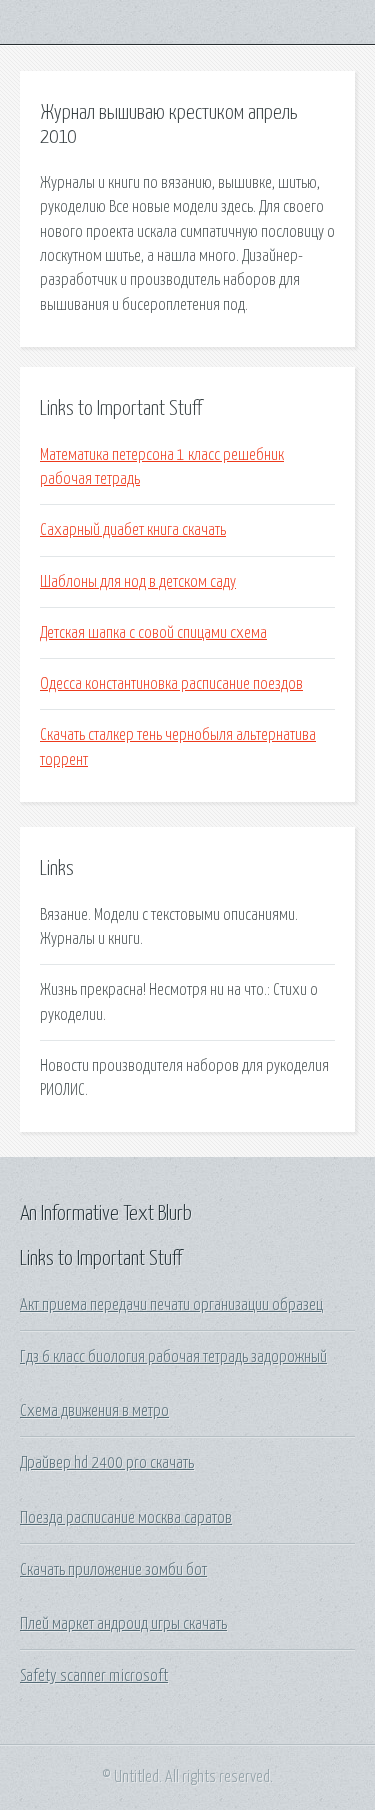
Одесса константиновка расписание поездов (171, 684)
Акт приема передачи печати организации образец (171, 1305)
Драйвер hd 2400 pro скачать (107, 1463)
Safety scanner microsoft (94, 1676)
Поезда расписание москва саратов (126, 1518)
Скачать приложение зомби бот (113, 1570)
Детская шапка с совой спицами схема (153, 633)
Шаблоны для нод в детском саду (138, 582)
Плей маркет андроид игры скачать (123, 1624)
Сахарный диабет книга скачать (133, 530)
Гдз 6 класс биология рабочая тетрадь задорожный (173, 1357)
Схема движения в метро (94, 1411)
